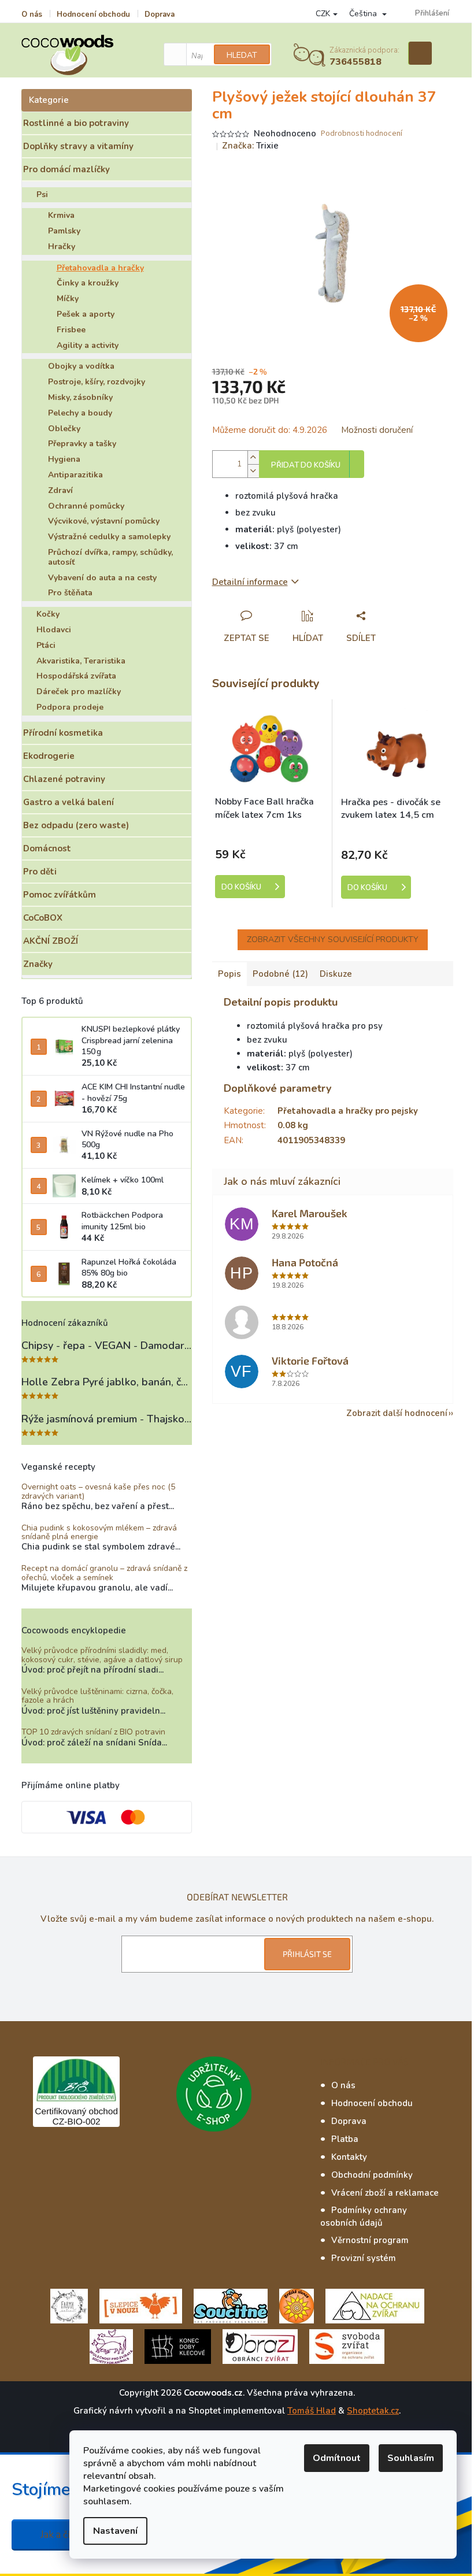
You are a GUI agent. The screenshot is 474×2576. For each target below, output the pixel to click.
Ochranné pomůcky (86, 506)
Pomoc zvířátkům (60, 895)
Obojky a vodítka (81, 366)
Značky (38, 964)
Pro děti (40, 872)
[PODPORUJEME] (69, 2306)
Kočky (48, 614)
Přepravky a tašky (82, 444)
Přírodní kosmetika (63, 733)
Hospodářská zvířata (76, 676)
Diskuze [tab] (336, 974)
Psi (42, 194)
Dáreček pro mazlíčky (79, 692)
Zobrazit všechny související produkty (333, 939)
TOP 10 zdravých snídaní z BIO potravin (93, 1732)
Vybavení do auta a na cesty (102, 578)
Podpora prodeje (70, 707)
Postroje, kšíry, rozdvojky (97, 382)
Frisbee (71, 330)
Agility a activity (88, 345)
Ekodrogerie (49, 756)
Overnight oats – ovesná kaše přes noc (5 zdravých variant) (98, 1491)
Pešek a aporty (86, 314)
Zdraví (60, 490)
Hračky (62, 247)
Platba (345, 2139)
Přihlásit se (307, 1954)
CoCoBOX (43, 918)
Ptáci (46, 645)
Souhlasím (411, 2458)
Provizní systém (364, 2258)
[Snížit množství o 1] (253, 471)
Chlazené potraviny (64, 779)
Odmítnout (337, 2458)
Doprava (160, 14)
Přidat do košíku (306, 465)
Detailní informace (250, 582)
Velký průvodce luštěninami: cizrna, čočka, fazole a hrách (97, 1696)
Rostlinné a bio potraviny (76, 123)
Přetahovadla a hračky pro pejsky (348, 1111)
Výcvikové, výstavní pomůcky (104, 521)
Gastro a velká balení (68, 802)
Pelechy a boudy (80, 413)
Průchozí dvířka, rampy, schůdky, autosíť (110, 557)
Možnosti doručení (377, 430)
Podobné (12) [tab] (280, 974)
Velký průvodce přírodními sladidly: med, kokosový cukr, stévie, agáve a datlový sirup (102, 1655)
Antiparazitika (75, 475)
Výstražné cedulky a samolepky (109, 537)
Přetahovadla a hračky (100, 268)
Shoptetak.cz (373, 2411)
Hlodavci (54, 630)
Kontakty (349, 2157)
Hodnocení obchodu (93, 14)
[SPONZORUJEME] (297, 2306)
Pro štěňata (70, 593)
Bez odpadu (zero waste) (76, 825)
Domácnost (47, 848)
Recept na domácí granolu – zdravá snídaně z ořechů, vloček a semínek (104, 1573)
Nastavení (115, 2531)
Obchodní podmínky (372, 2175)
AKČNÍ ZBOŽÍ (51, 941)
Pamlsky (64, 231)
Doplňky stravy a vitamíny (78, 146)
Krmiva (61, 215)
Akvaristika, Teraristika (81, 661)
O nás (32, 14)
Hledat (242, 55)
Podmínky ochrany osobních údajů (364, 2217)
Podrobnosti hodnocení (362, 134)
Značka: (250, 146)
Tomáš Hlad (312, 2411)
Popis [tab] (229, 974)
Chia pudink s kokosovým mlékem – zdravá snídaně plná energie (99, 1532)
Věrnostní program (370, 2240)
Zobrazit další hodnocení (397, 1413)
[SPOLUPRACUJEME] (141, 2306)
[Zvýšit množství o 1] (253, 457)
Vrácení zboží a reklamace (385, 2193)
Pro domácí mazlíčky (66, 169)
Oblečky (64, 429)
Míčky (68, 299)
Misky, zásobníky (80, 397)
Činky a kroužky (88, 283)
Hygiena (64, 459)
